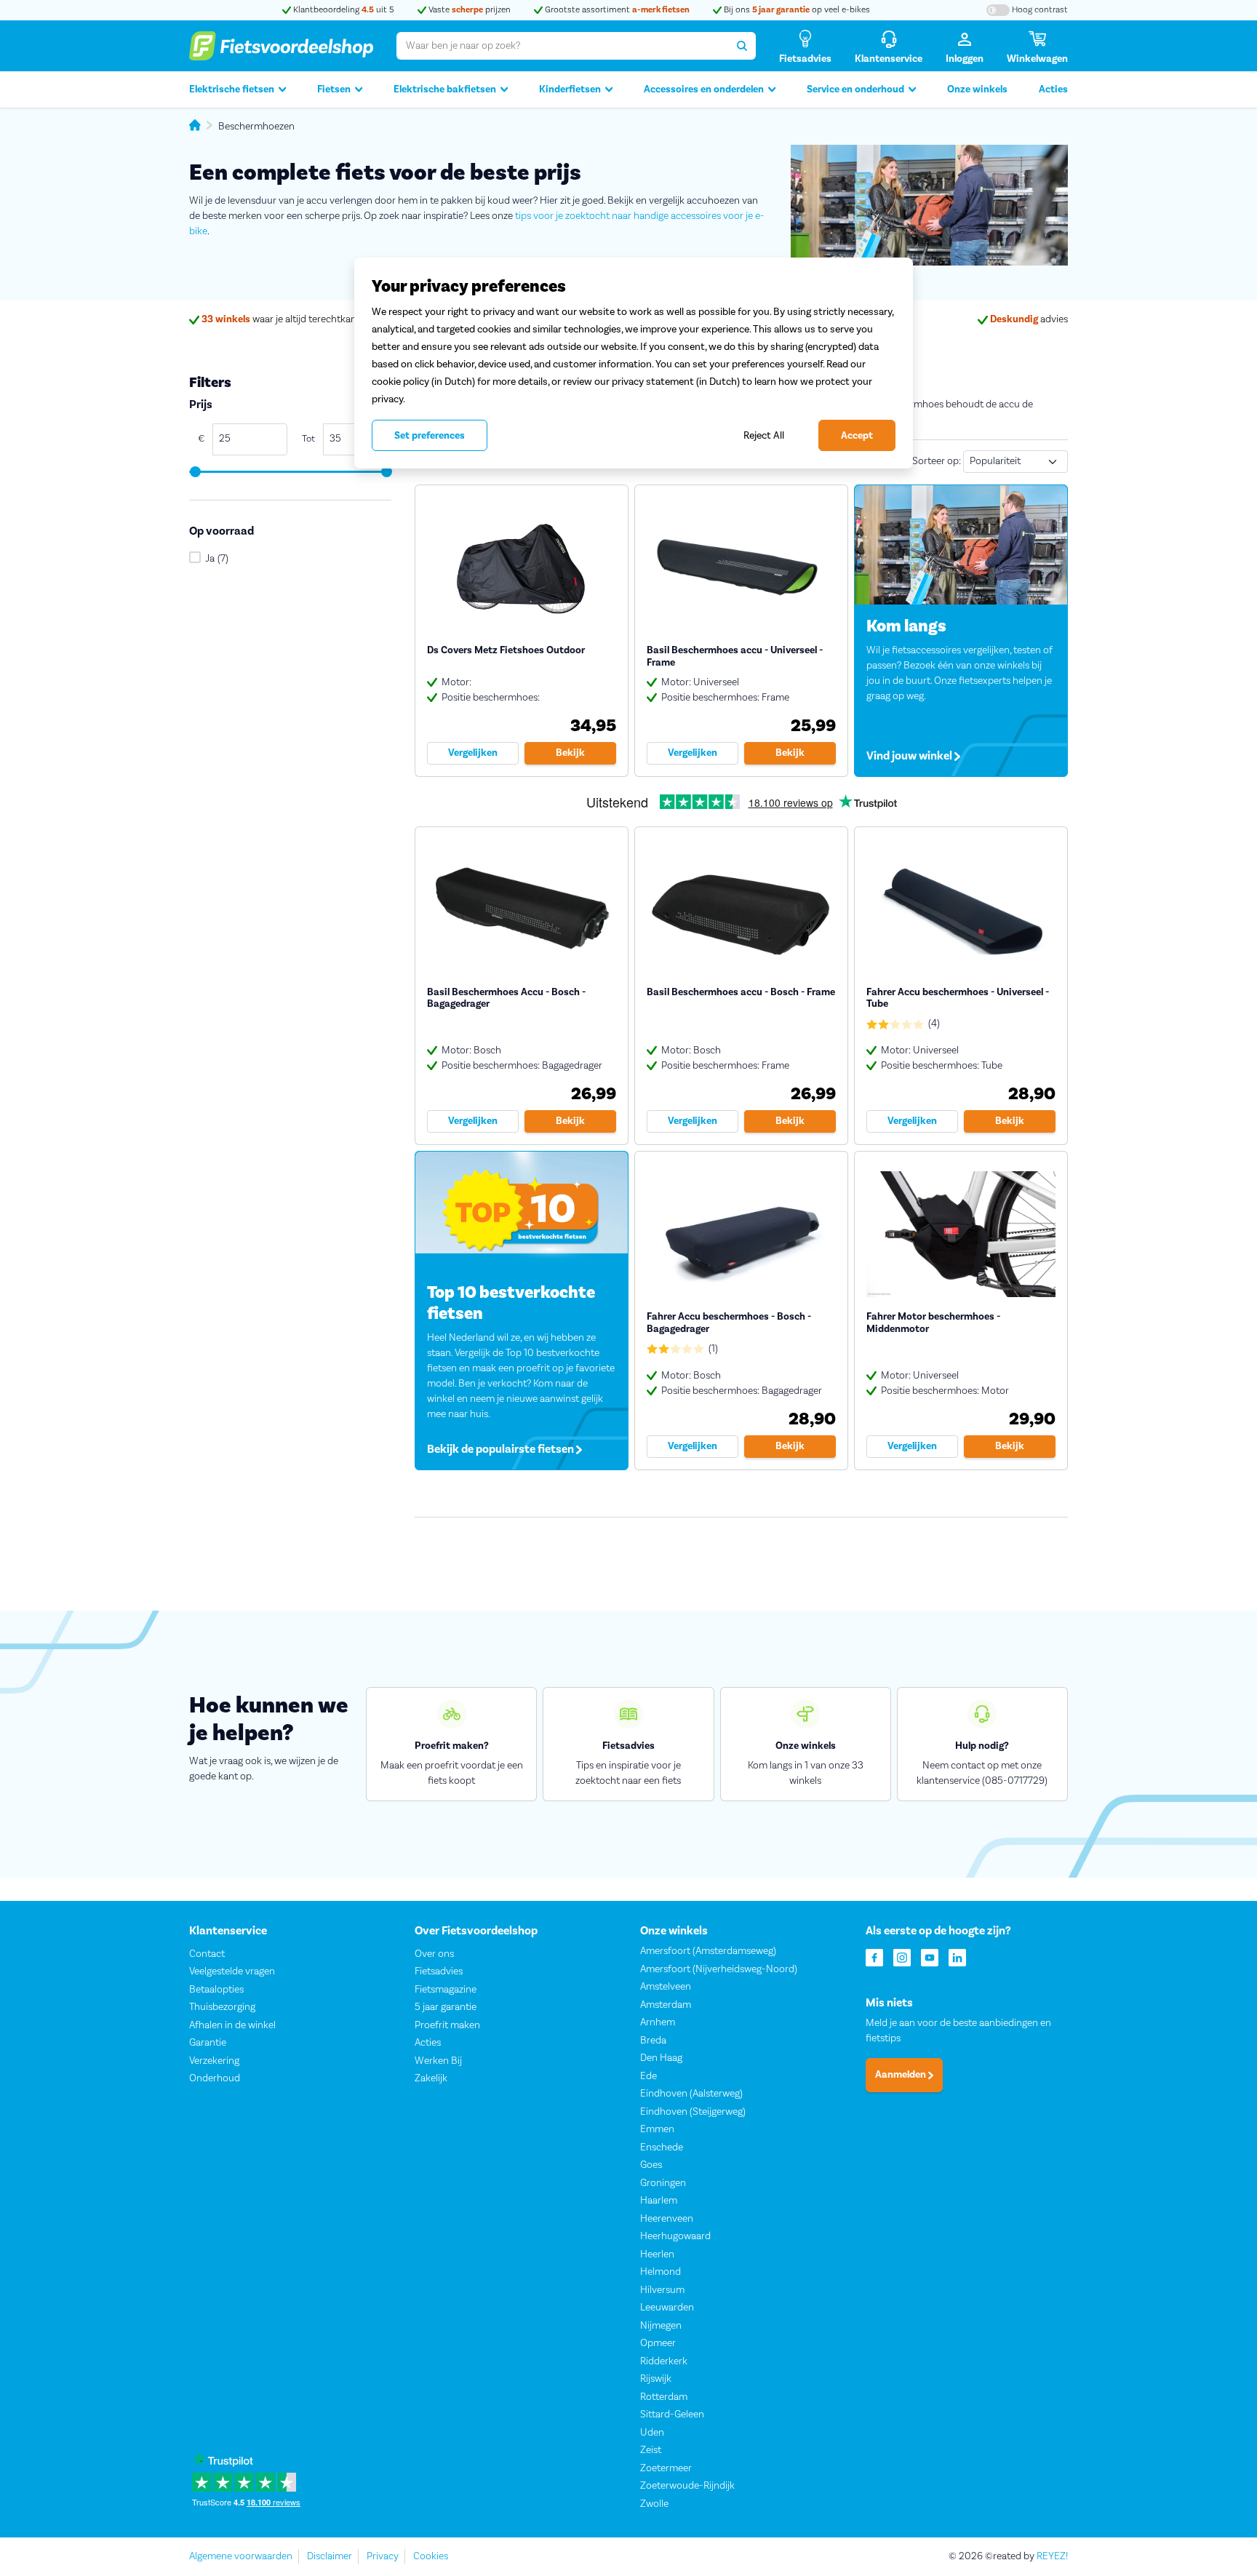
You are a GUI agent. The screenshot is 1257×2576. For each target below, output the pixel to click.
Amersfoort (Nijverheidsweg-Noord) (719, 1969)
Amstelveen (666, 1987)
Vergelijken (473, 753)
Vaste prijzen (468, 10)
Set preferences (430, 436)
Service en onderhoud (855, 89)
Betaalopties (216, 1990)
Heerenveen (667, 2219)
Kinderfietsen (570, 89)
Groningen (663, 2183)
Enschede (662, 2148)
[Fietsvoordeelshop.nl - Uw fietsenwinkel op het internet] (281, 46)
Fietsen (334, 89)
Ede (649, 2076)
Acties (1053, 89)
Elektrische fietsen (232, 89)
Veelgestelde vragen (232, 1971)
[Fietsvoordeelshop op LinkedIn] (957, 1957)
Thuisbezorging (222, 2007)
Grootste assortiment (616, 10)
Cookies (431, 2556)
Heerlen (657, 2254)
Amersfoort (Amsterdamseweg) (708, 1951)
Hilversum (662, 2290)
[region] (634, 363)
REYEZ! (1052, 2556)
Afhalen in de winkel (232, 2025)
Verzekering (214, 2061)
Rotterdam (664, 2397)
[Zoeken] (742, 46)
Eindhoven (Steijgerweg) (693, 2112)
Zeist (651, 2450)
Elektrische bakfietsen (445, 89)
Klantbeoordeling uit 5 (343, 10)
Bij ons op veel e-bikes (796, 10)
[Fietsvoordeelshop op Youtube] (930, 1957)
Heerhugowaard (675, 2236)
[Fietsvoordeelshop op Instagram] (902, 1957)
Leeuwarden (667, 2308)
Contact (207, 1954)
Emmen (657, 2129)
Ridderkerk (664, 2361)
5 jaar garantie (446, 2007)
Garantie (208, 2043)
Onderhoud (215, 2078)
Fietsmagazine (446, 1990)
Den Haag (661, 2058)
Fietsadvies (439, 1971)
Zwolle (654, 2504)
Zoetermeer (666, 2468)
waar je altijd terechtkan (279, 319)
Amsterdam (666, 2005)
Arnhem (658, 2022)
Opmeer (658, 2343)
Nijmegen (661, 2326)
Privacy (383, 2556)
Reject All (764, 435)
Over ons (434, 1954)
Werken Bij (438, 2061)
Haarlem (659, 2201)
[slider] (195, 472)
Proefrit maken (447, 2025)
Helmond (661, 2272)
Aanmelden (902, 2075)
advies (1029, 319)
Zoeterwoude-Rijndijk (687, 2486)
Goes (651, 2165)
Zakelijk (431, 2078)
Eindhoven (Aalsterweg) (691, 2094)
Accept (857, 436)
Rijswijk (656, 2379)
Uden (652, 2433)
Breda (653, 2041)
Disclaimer (330, 2556)
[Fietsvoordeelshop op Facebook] (874, 1957)
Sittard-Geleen (672, 2414)
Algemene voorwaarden (241, 2556)
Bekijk (570, 753)
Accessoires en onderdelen (704, 89)
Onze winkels (977, 89)
